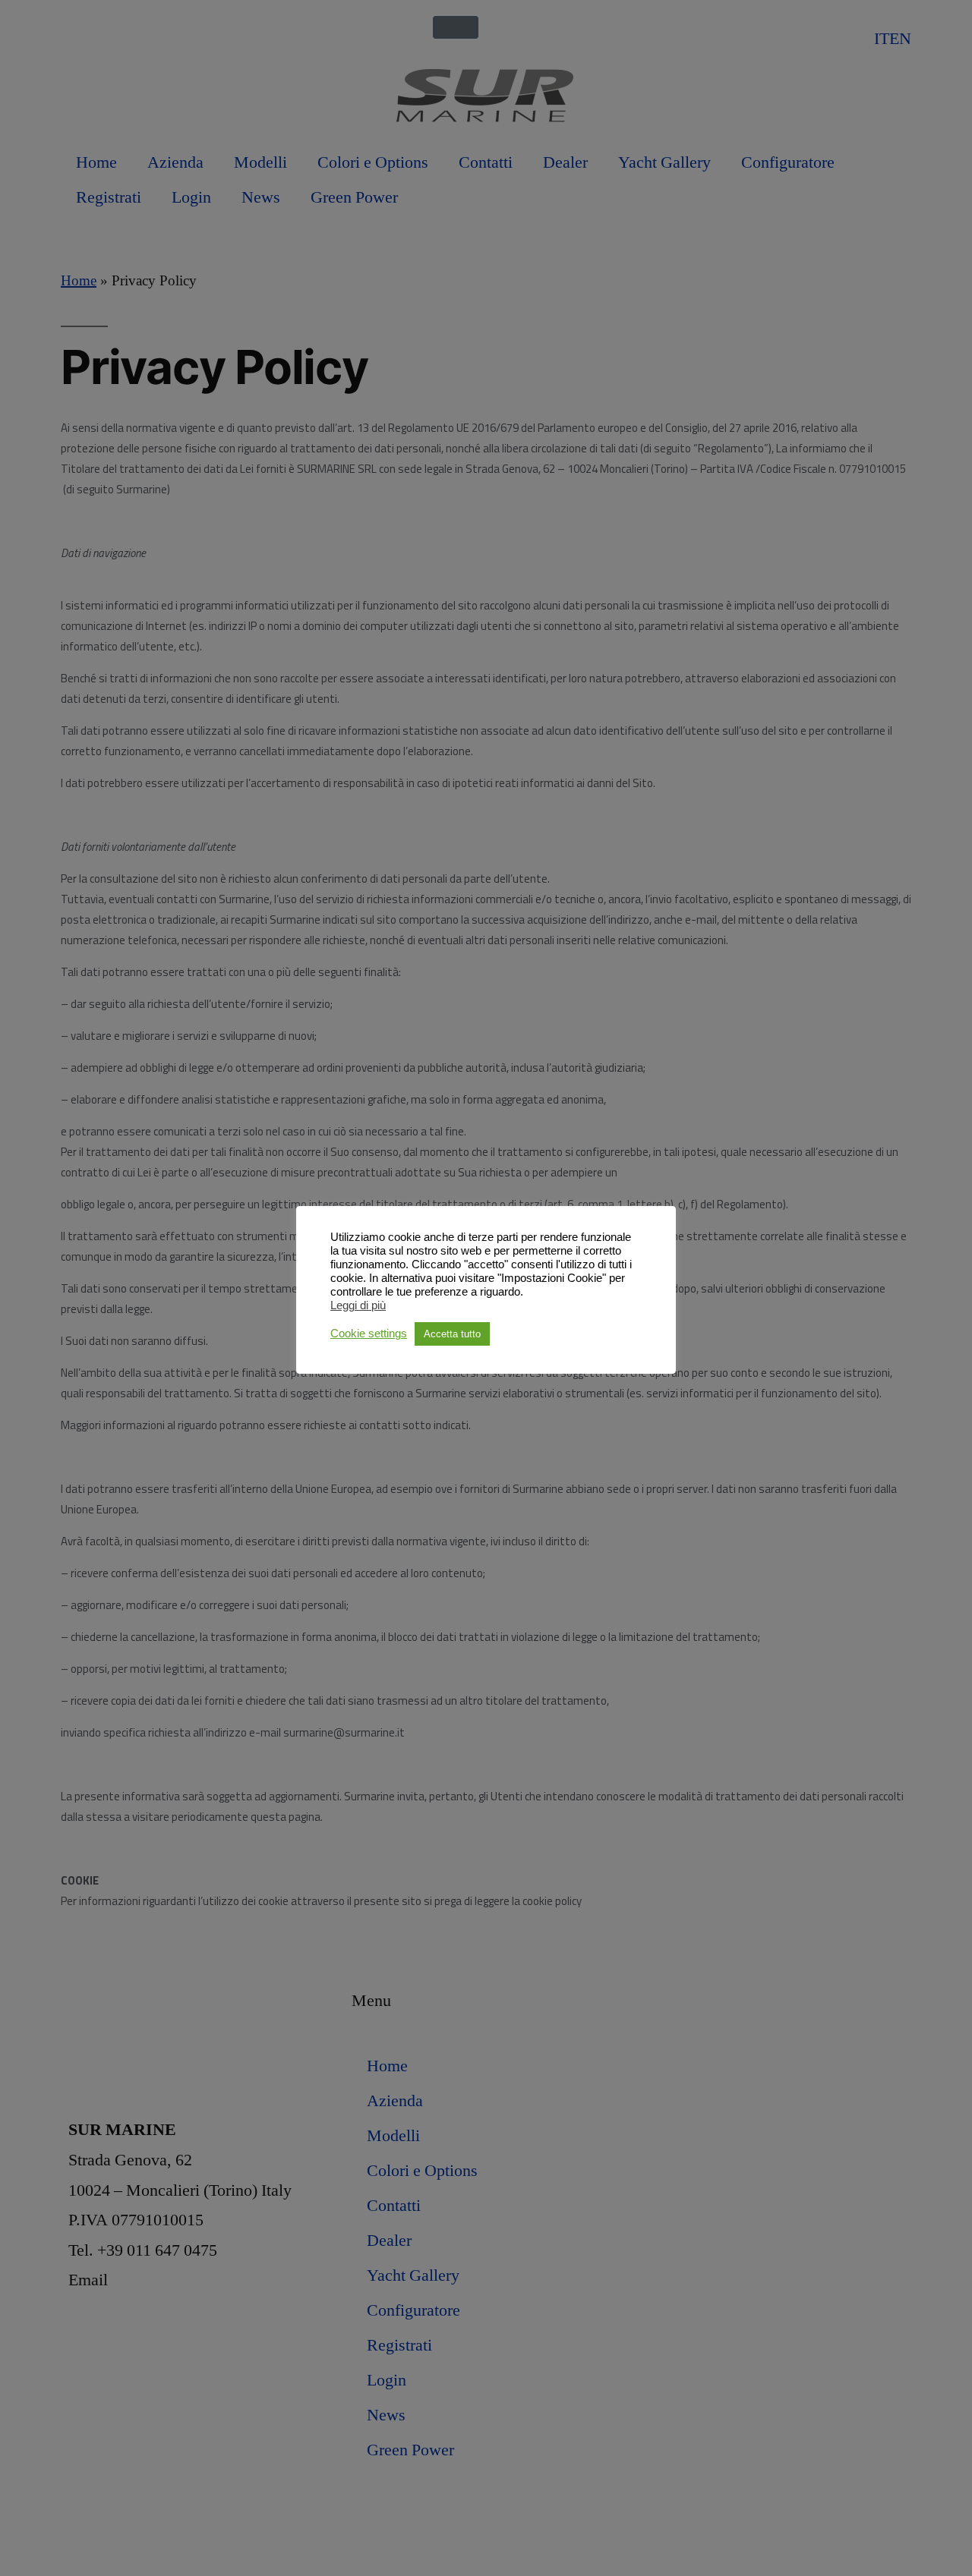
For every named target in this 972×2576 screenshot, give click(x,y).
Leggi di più (358, 1305)
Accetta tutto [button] (452, 1334)
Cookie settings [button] (369, 1334)
